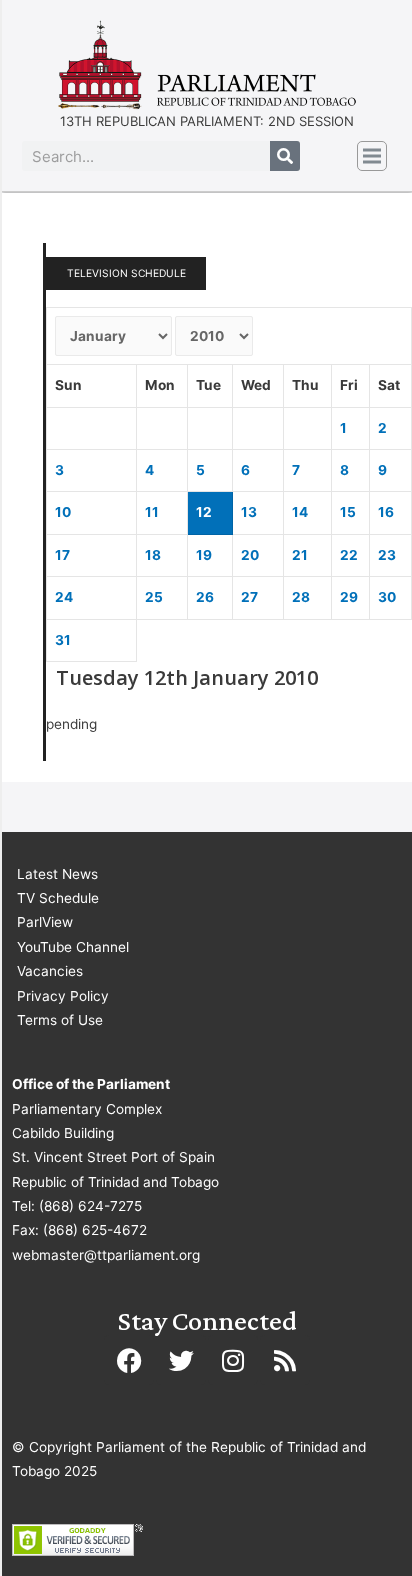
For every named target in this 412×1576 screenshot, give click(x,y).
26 (205, 597)
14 (300, 512)
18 (153, 555)
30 (387, 597)
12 (204, 512)
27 (249, 597)
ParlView (45, 922)
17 (62, 555)
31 (63, 640)
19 (204, 555)
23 (387, 555)
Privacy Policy (63, 996)
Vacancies (50, 971)
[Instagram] (233, 1360)
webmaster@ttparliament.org (106, 1255)
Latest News (57, 874)
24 (64, 597)
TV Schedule (58, 898)
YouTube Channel (73, 947)
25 (154, 597)
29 (349, 597)
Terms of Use (60, 1020)
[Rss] (285, 1360)
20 (250, 555)
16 (386, 512)
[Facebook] (129, 1360)
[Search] (285, 156)
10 (63, 512)
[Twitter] (181, 1360)
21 (300, 555)
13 (249, 512)
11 (152, 512)
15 (348, 512)
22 (349, 555)
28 (301, 597)
